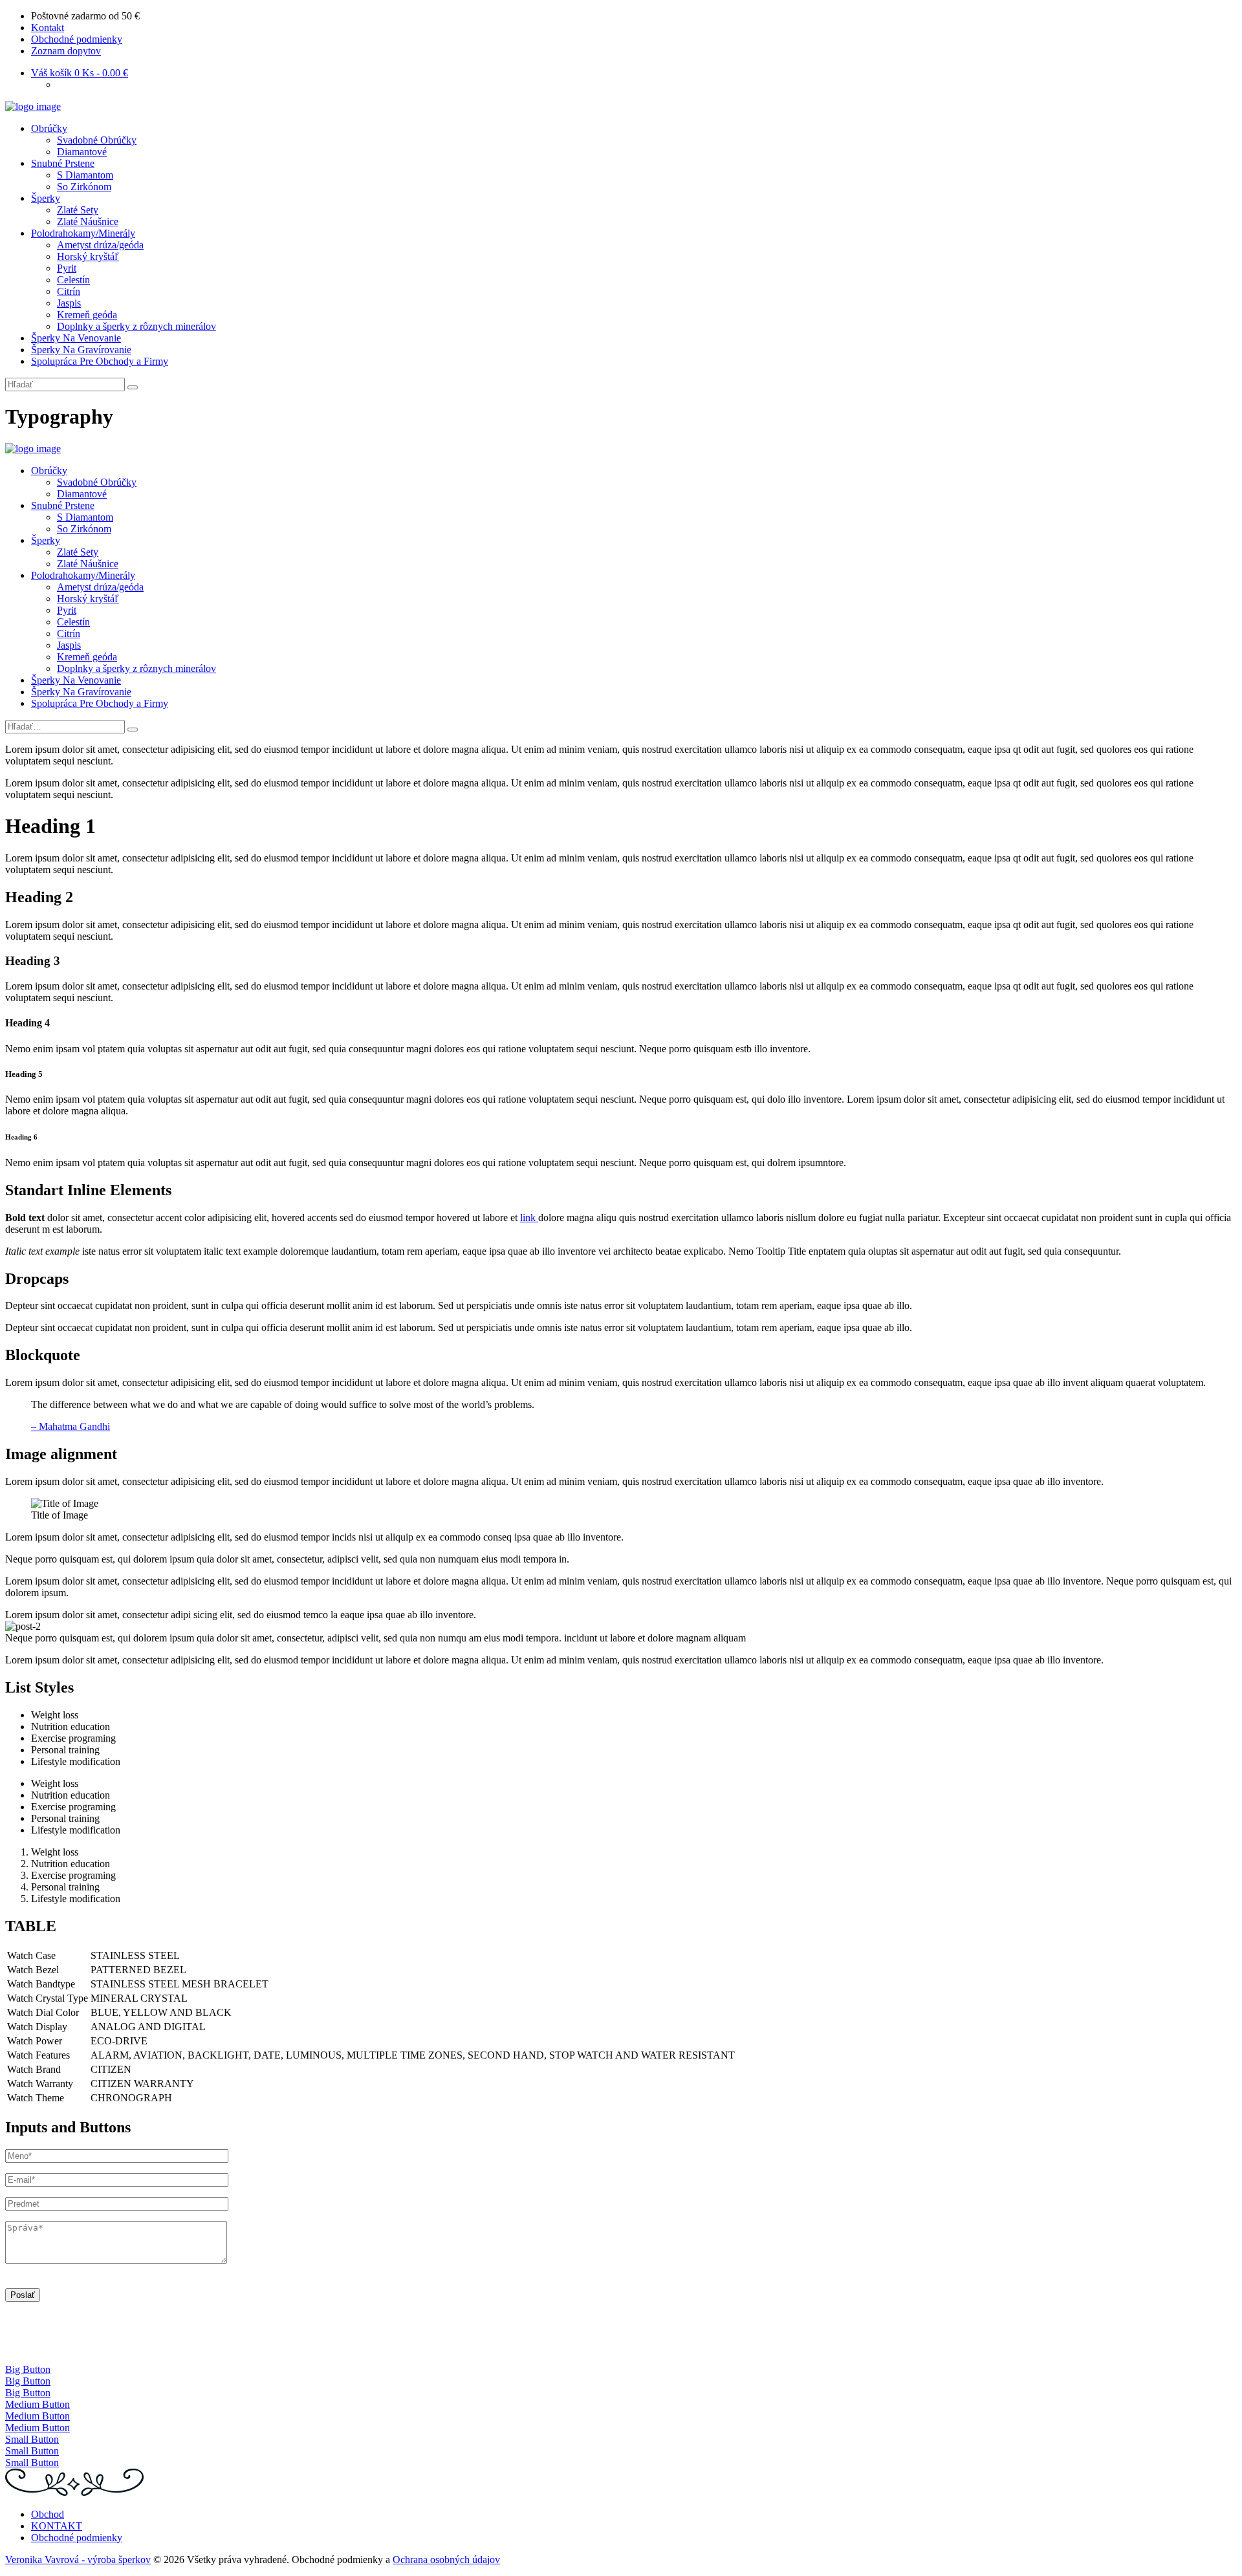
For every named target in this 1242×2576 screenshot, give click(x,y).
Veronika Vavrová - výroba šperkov (78, 2560)
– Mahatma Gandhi (71, 1426)
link (529, 1218)
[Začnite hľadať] (133, 730)
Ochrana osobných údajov (446, 2560)
